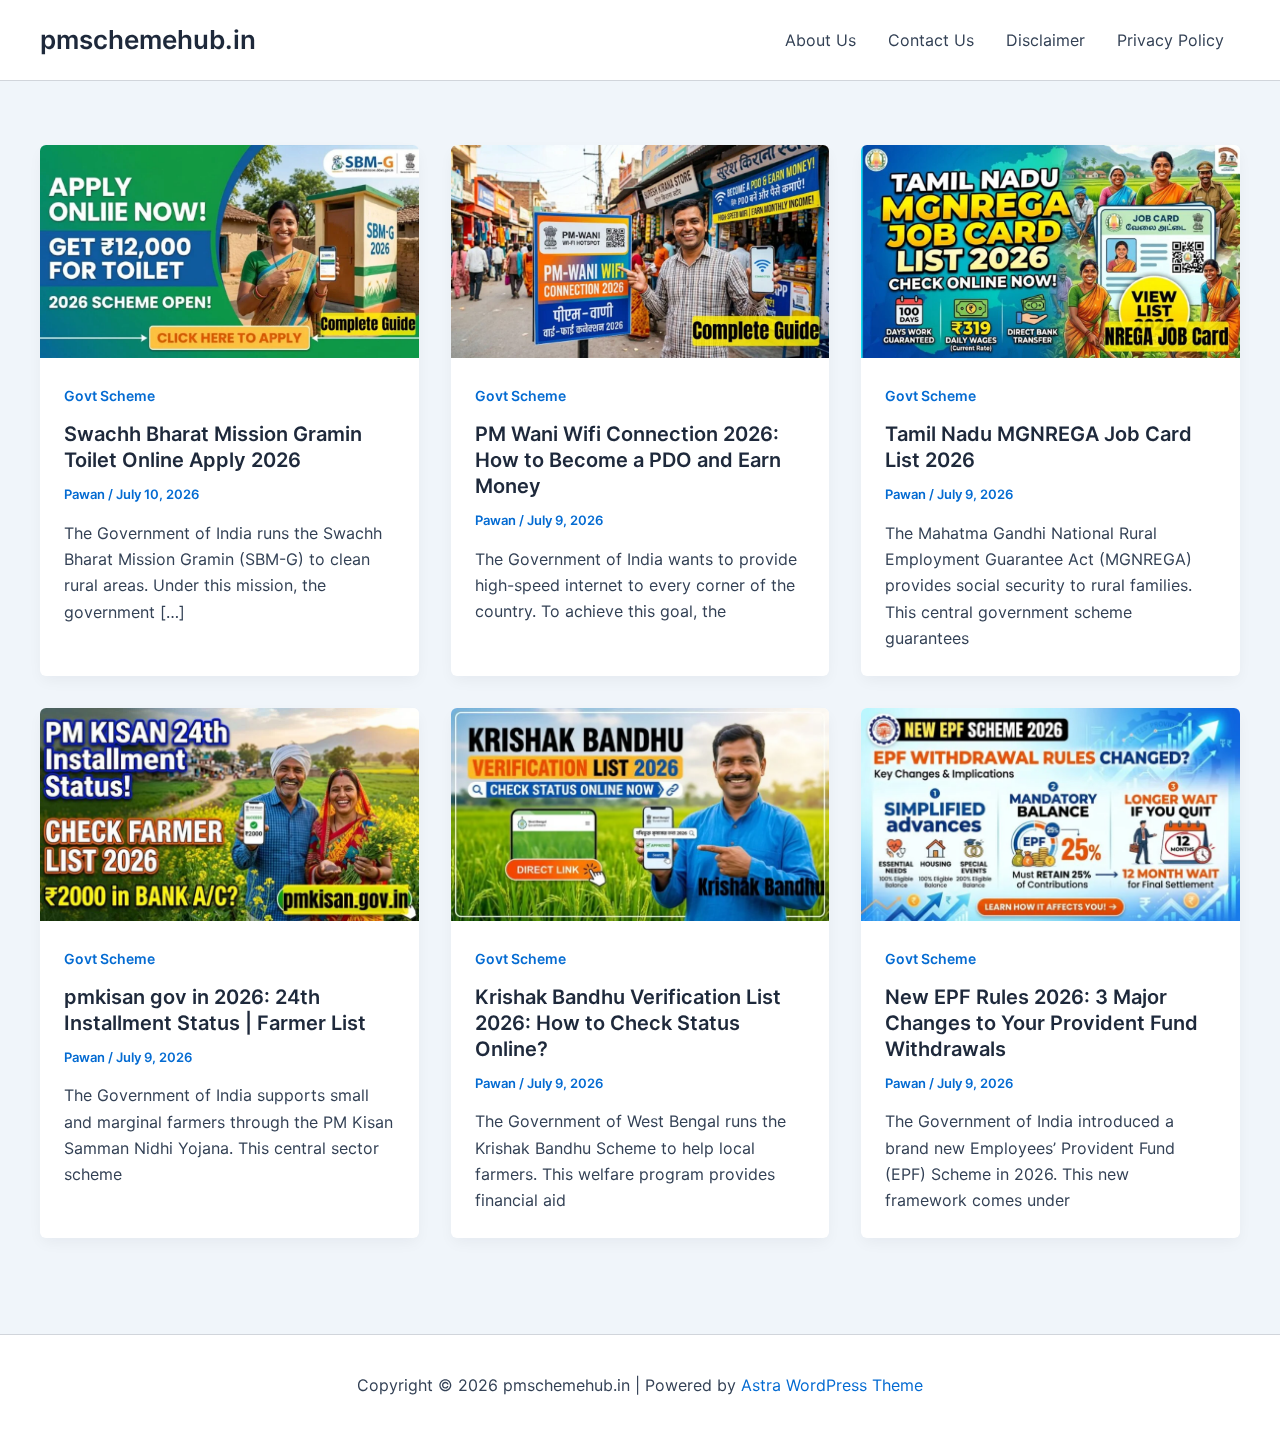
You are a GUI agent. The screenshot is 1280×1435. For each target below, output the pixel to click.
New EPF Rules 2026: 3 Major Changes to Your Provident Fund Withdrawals (1041, 1023)
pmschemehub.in (148, 39)
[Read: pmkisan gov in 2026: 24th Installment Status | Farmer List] (229, 812)
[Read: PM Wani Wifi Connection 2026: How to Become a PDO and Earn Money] (640, 250)
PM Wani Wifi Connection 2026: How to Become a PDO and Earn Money (628, 460)
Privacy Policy (1170, 40)
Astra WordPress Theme (832, 1385)
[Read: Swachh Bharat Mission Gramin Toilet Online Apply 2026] (229, 250)
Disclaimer (1045, 40)
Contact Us (931, 40)
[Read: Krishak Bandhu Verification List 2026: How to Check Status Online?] (640, 812)
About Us (820, 40)
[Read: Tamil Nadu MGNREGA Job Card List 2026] (1050, 250)
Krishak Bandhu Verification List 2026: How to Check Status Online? (628, 1023)
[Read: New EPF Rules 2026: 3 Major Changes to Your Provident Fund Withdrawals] (1050, 812)
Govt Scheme (109, 395)
